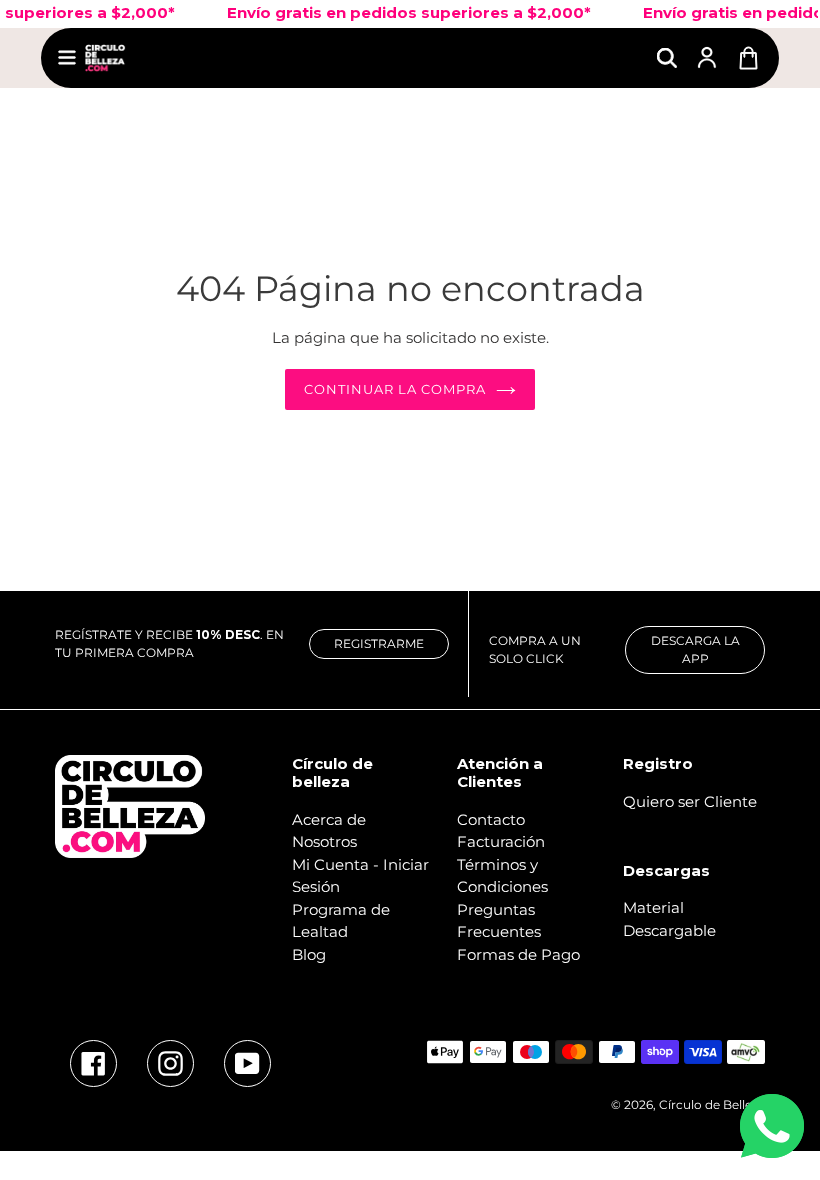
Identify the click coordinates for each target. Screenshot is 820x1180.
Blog (309, 954)
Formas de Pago (518, 954)
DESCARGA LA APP (695, 649)
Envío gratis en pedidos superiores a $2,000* (399, 12)
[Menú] (67, 57)
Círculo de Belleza (712, 1104)
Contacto (491, 819)
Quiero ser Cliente (690, 801)
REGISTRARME (379, 643)
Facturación (501, 841)
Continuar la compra (395, 389)
